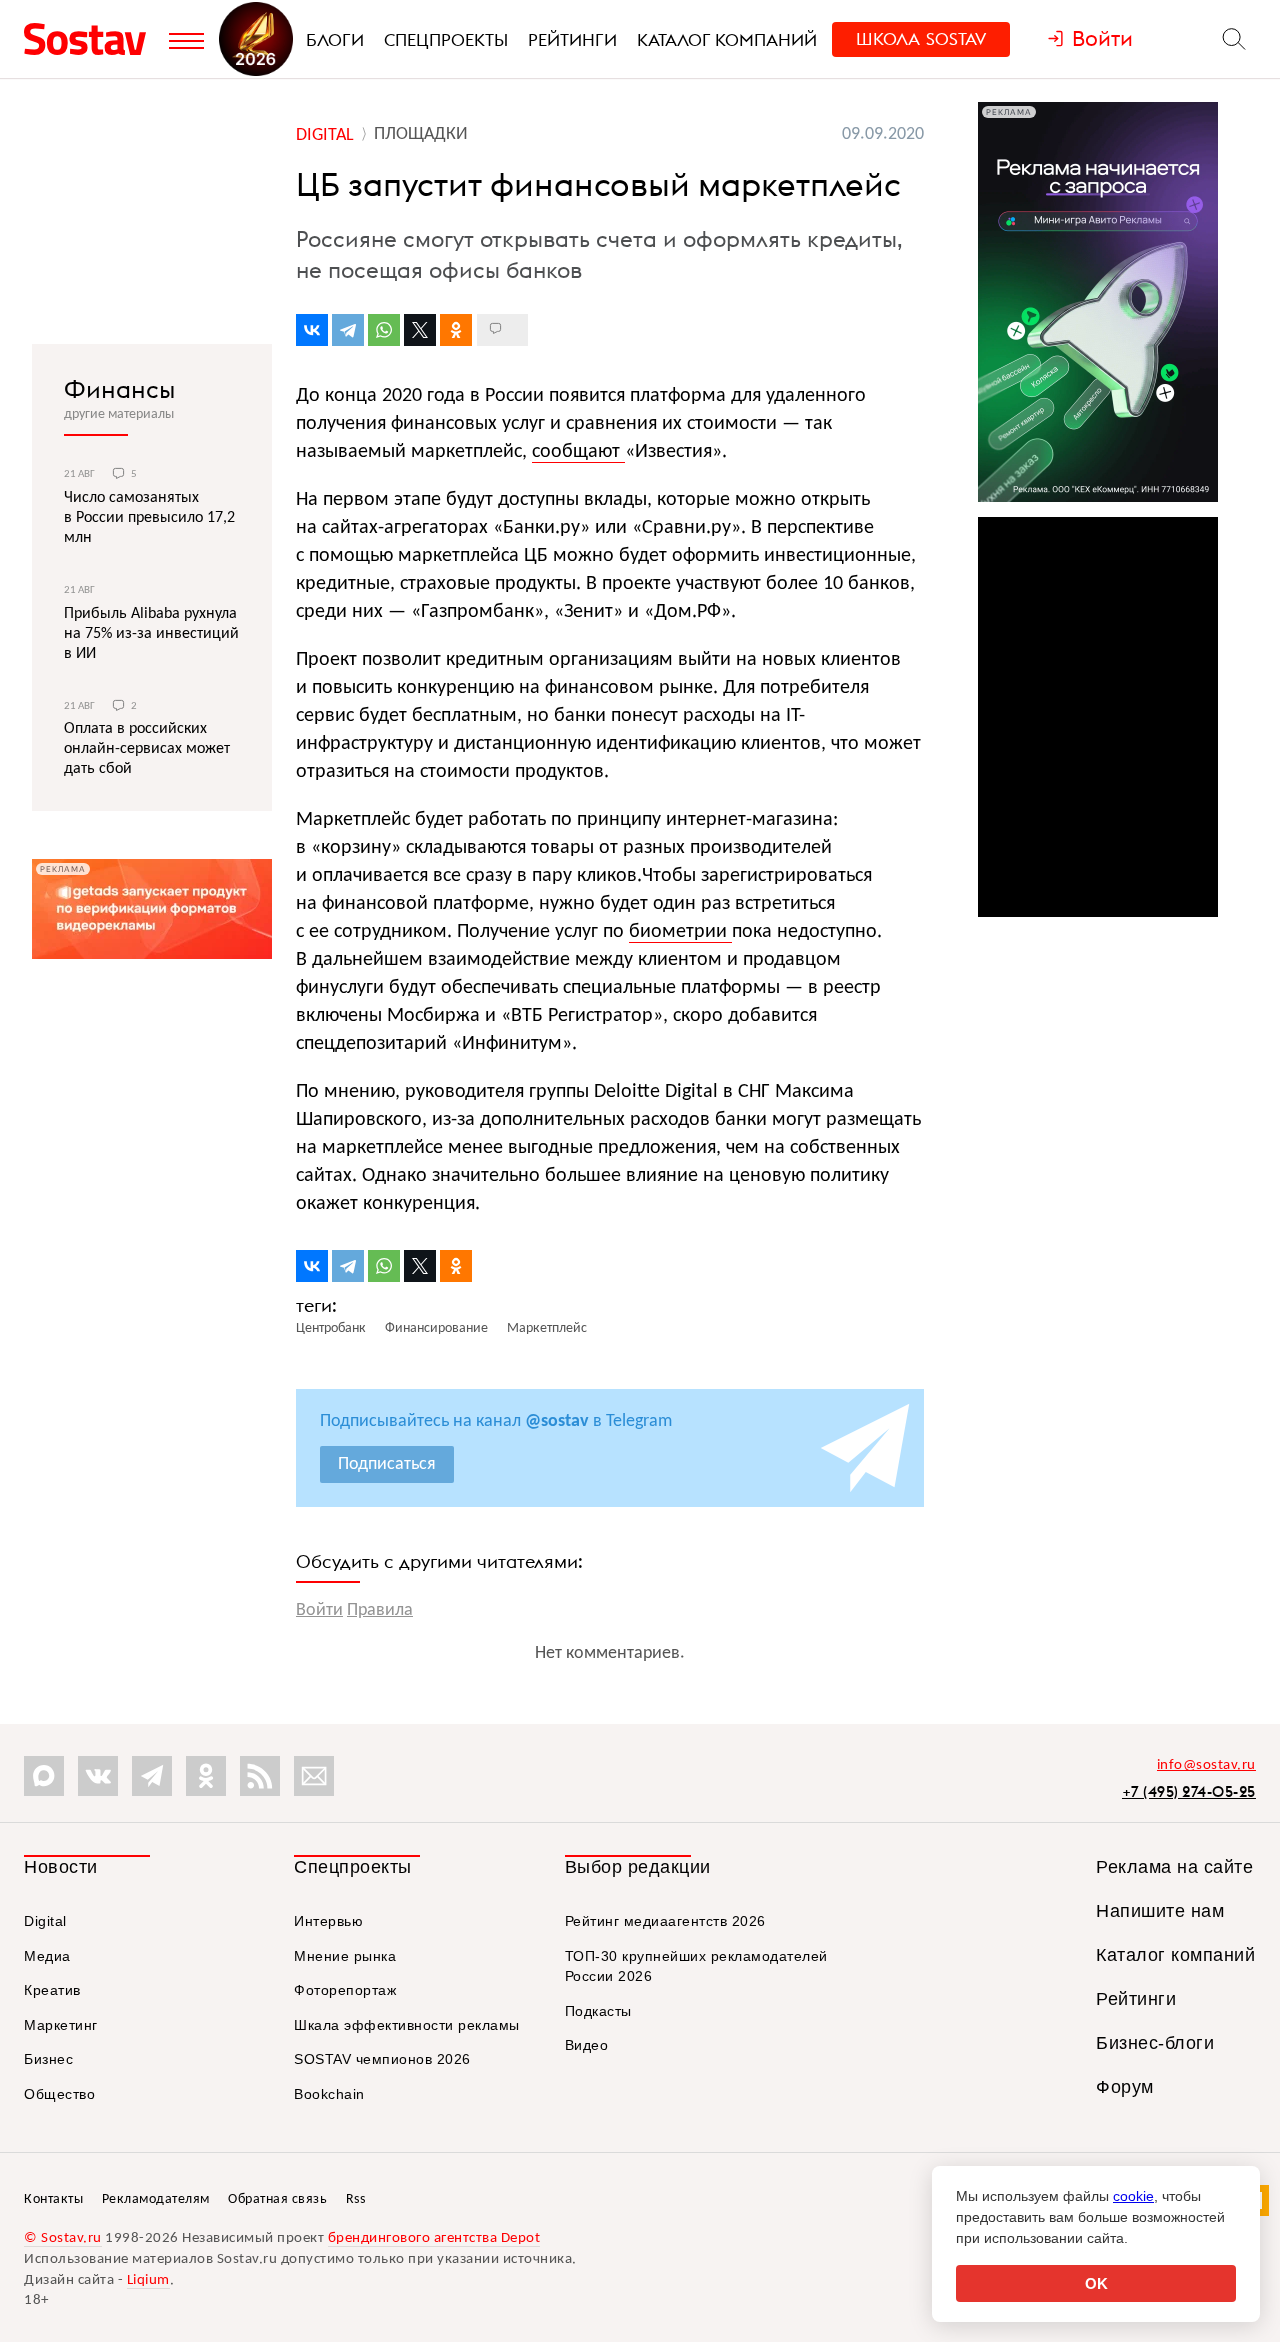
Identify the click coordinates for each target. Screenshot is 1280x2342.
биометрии (680, 932)
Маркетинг (61, 2025)
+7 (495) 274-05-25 (1189, 1791)
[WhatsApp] (384, 330)
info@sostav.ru (1206, 1765)
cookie (1133, 2196)
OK (1096, 2283)
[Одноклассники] (456, 330)
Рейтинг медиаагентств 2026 (665, 1921)
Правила (380, 1610)
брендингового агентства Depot (434, 2238)
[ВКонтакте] (312, 330)
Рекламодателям (156, 2199)
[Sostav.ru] (91, 39)
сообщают (578, 452)
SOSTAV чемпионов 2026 (382, 2059)
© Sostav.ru (63, 2238)
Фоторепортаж (345, 1990)
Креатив (52, 1990)
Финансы (119, 389)
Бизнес (48, 2059)
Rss (356, 2199)
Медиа (47, 1956)
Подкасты (598, 2011)
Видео (587, 2045)
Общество (59, 2094)
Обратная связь (277, 2199)
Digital (45, 1921)
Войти (319, 1610)
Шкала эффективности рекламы (407, 2025)
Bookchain (329, 2094)
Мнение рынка (345, 1956)
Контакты (53, 2199)
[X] (420, 330)
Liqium (148, 2280)
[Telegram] (348, 330)
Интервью (328, 1921)
